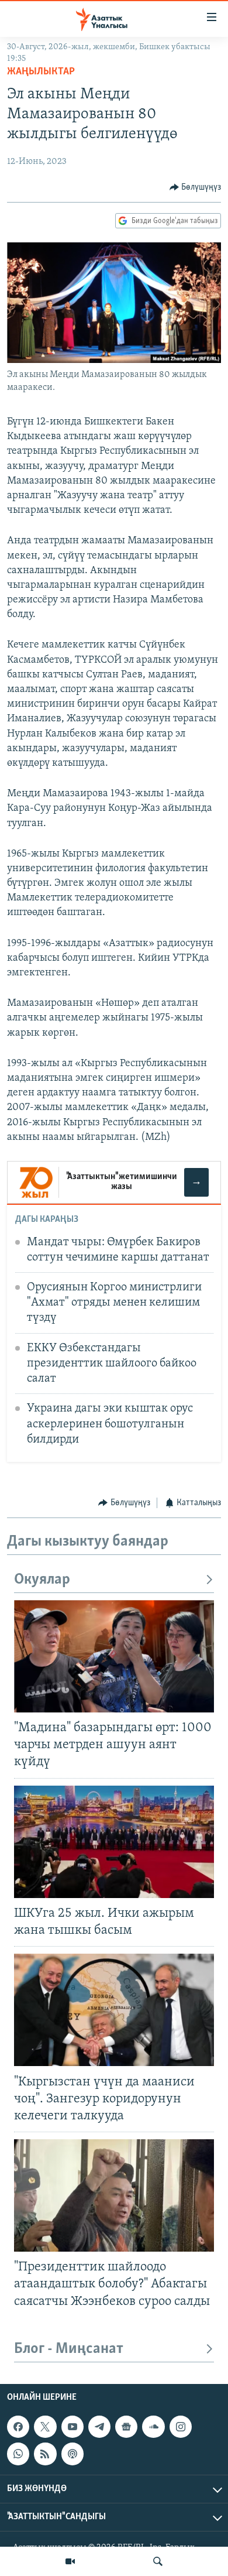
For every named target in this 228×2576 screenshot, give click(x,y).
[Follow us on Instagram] (181, 2427)
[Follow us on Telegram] (99, 2427)
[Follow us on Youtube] (72, 2427)
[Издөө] (158, 2561)
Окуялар (42, 1580)
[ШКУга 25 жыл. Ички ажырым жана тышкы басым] (114, 1842)
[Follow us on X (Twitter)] (45, 2427)
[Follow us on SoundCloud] (153, 2427)
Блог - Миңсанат (69, 2349)
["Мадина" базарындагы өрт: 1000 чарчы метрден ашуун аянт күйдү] (114, 1656)
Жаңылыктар (41, 72)
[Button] (196, 187)
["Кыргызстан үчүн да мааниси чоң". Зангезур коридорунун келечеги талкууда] (114, 2010)
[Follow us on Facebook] (18, 2427)
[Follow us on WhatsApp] (18, 2454)
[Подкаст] (72, 2454)
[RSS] (45, 2454)
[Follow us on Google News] (126, 2427)
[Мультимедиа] (70, 2561)
